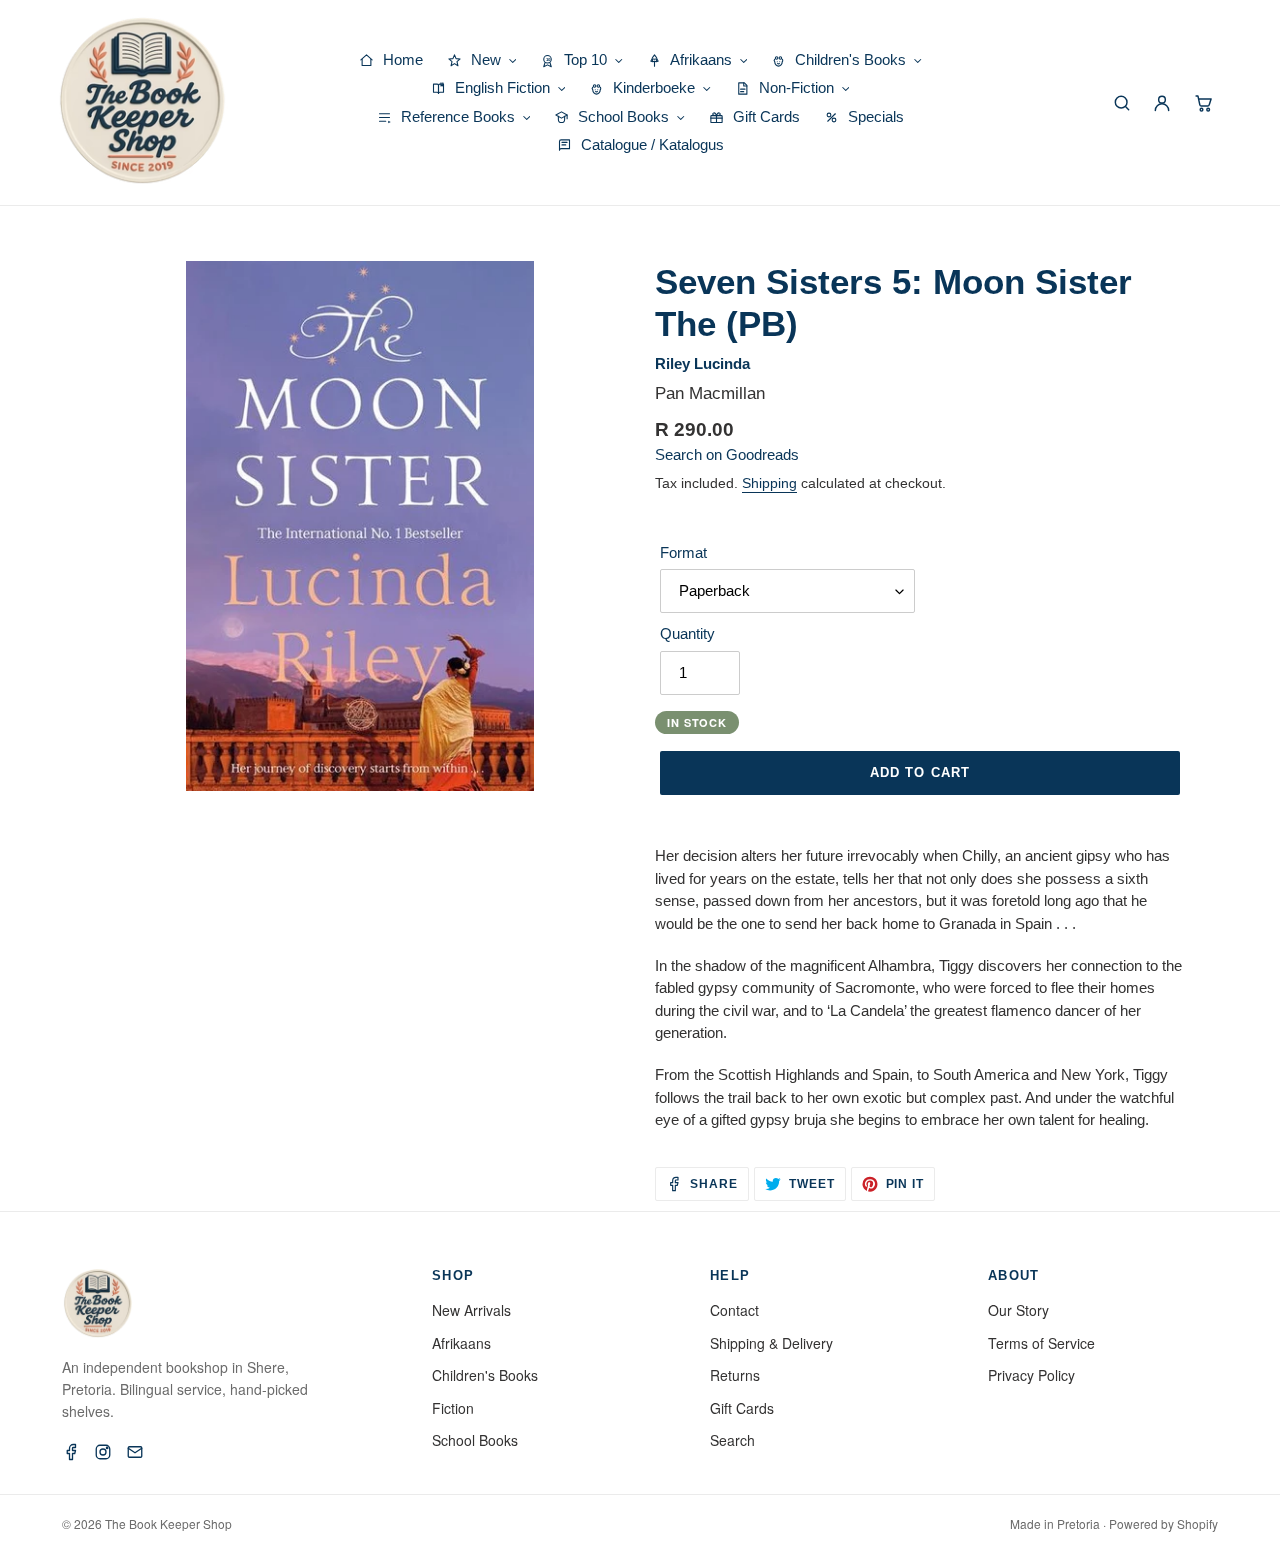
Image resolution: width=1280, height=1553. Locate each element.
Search (732, 1440)
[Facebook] (71, 1452)
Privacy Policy (1031, 1375)
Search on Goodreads (727, 454)
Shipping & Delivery (771, 1343)
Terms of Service (1041, 1343)
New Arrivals (471, 1310)
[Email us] (135, 1452)
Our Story (1018, 1310)
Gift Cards (742, 1408)
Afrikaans (461, 1343)
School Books (475, 1440)
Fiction (453, 1408)
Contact (734, 1310)
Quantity (687, 633)
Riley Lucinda (702, 363)
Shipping (769, 483)
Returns (735, 1375)
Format (683, 552)
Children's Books (485, 1375)
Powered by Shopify (1163, 1523)
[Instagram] (103, 1452)
